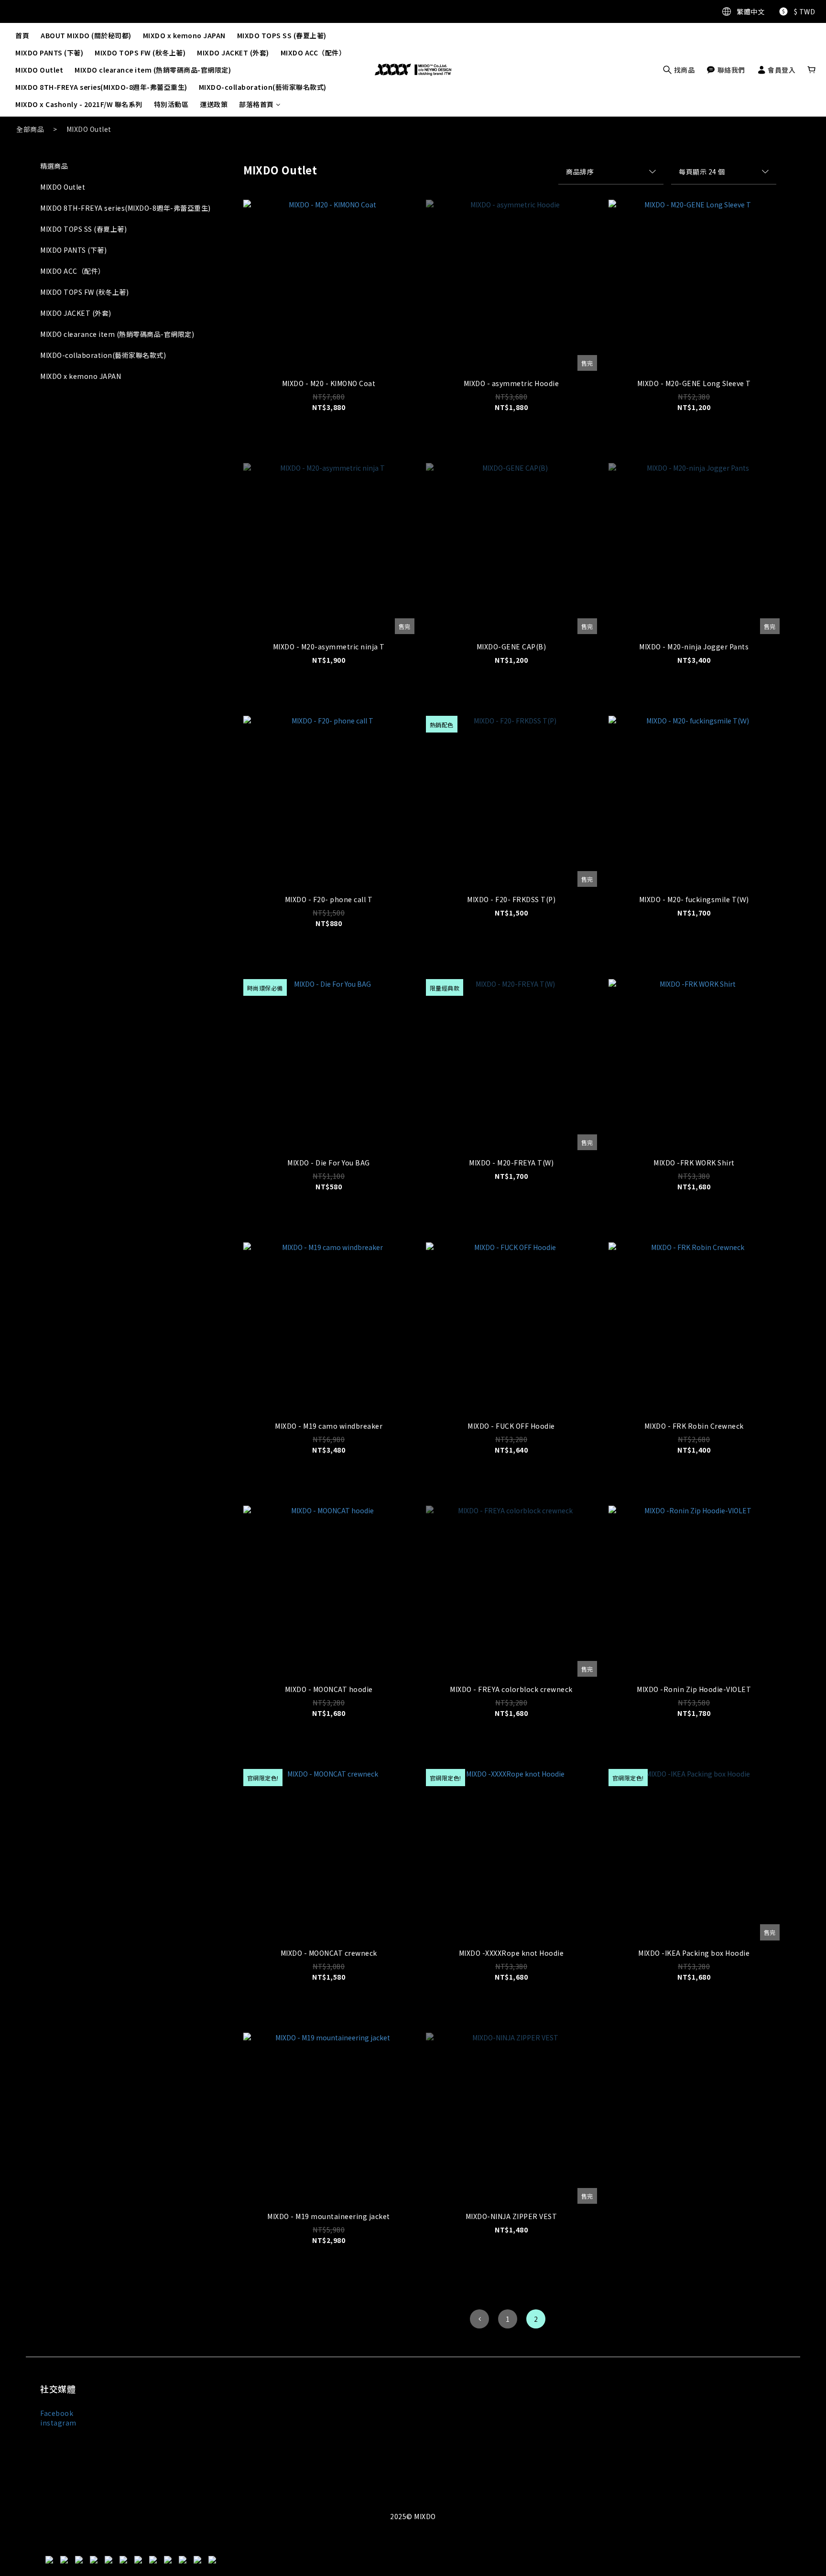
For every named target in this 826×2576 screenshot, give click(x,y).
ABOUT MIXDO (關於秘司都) (86, 35)
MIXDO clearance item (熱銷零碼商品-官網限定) (153, 70)
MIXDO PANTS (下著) (49, 53)
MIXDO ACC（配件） (313, 53)
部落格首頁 (256, 104)
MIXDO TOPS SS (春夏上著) (282, 35)
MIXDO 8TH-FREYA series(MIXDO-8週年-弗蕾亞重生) (101, 87)
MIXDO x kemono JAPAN (184, 35)
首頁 (22, 35)
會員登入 (781, 70)
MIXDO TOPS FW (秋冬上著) (140, 53)
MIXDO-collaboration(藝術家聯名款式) (263, 87)
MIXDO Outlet (39, 70)
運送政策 (214, 104)
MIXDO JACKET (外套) (233, 53)
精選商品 (54, 166)
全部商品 (30, 129)
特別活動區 (171, 104)
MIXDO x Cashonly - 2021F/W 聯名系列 (79, 104)
